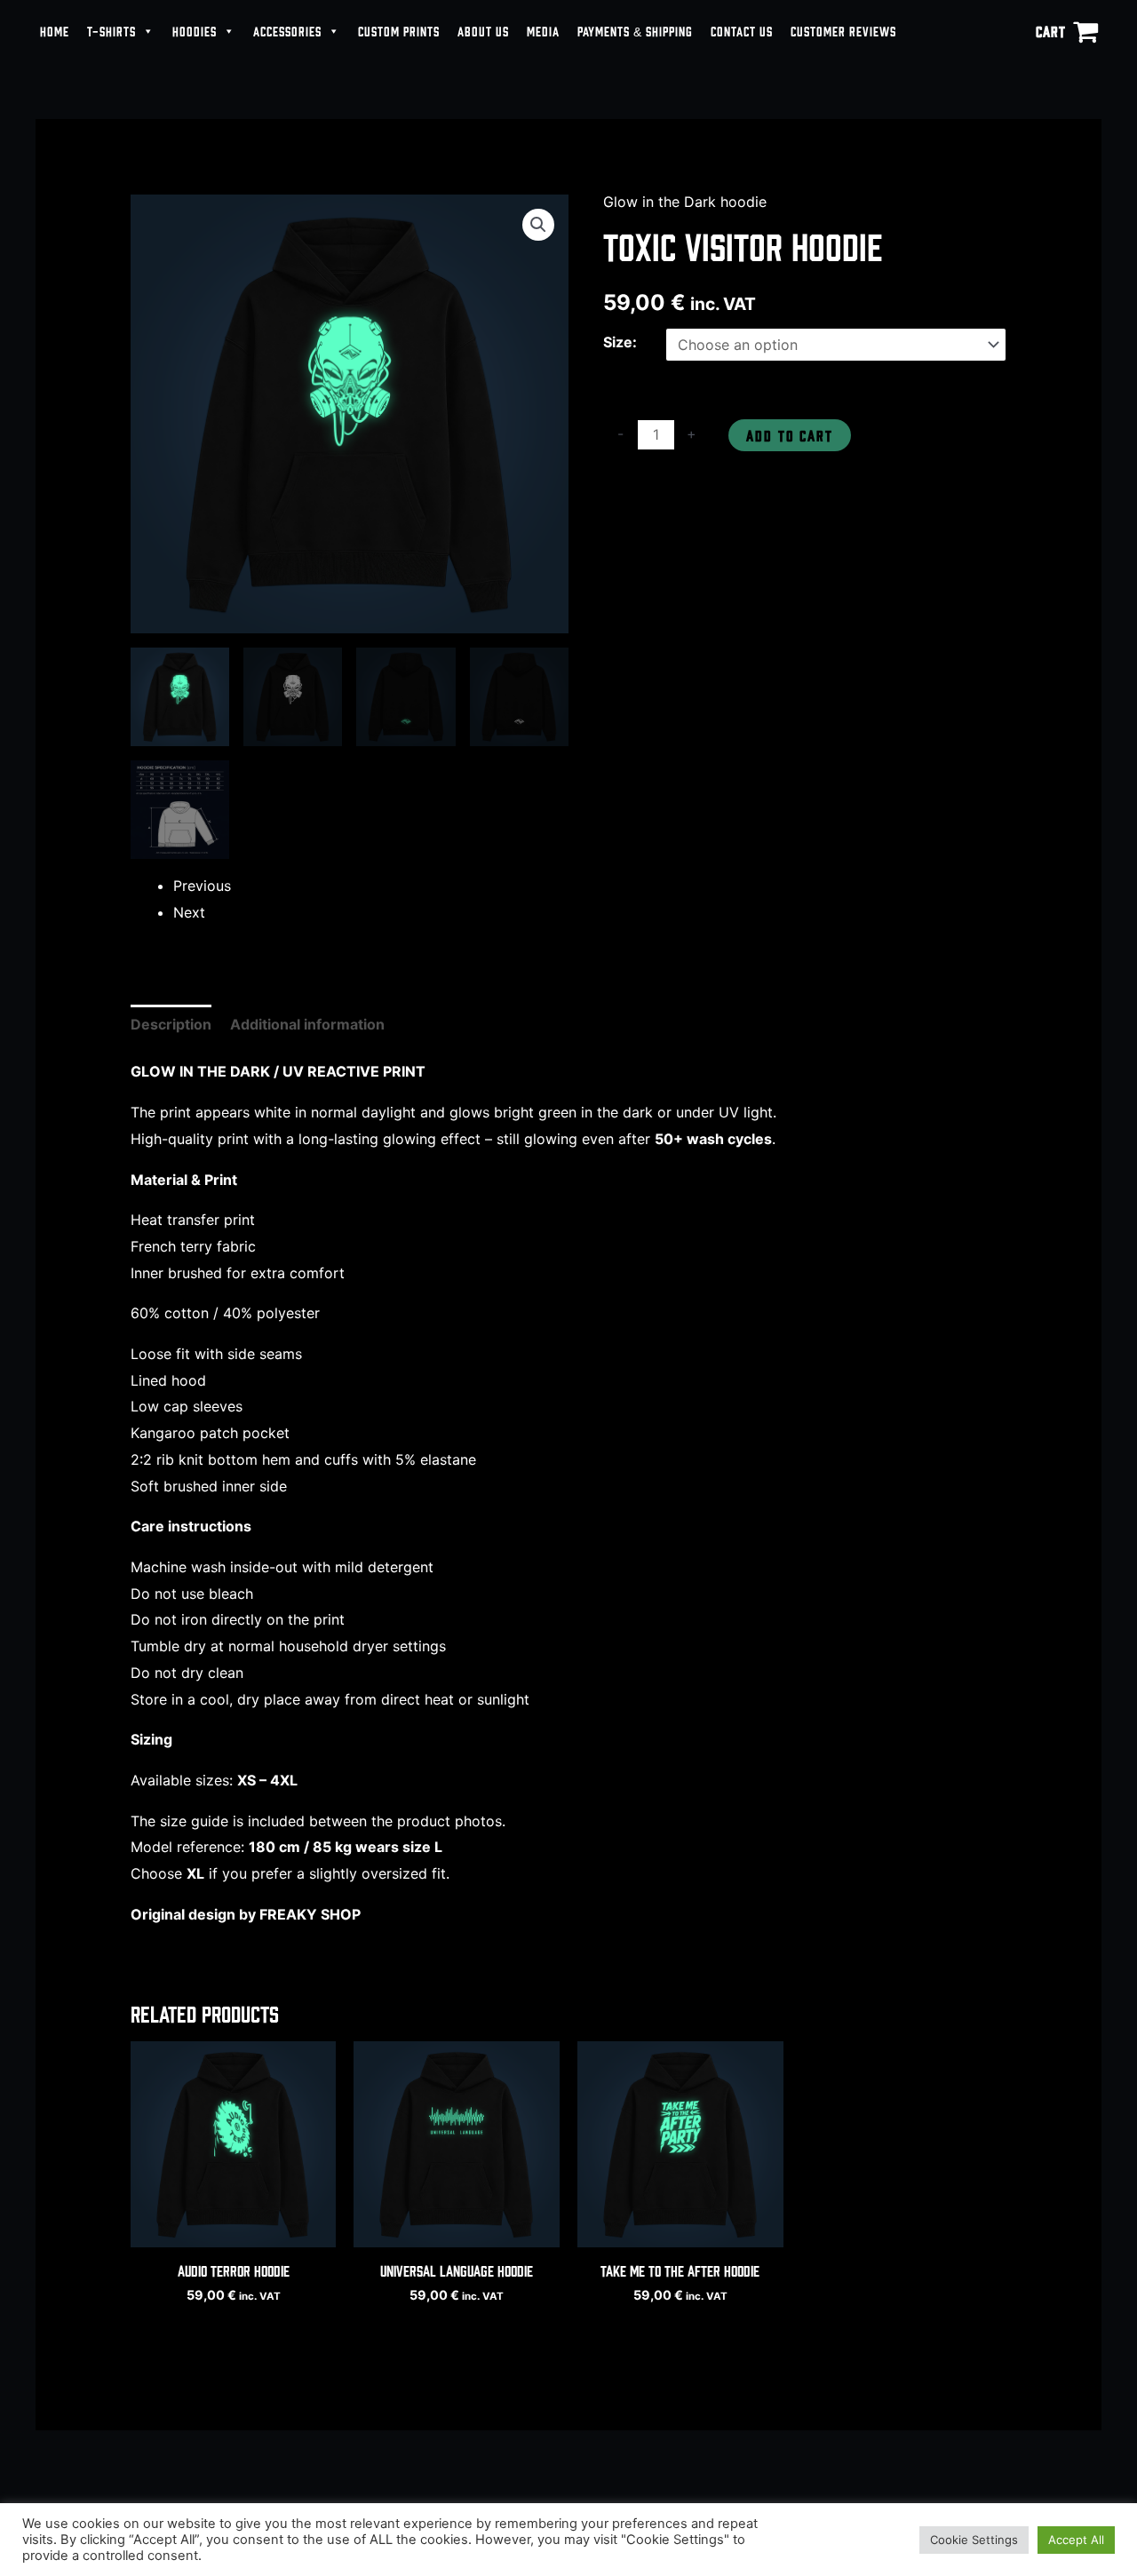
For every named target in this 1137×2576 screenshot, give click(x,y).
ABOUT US (483, 31)
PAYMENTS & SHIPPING (635, 31)
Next (189, 912)
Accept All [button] (1076, 2540)
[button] (538, 225)
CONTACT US (742, 31)
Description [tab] (171, 1024)
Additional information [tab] (307, 1024)
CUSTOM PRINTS (399, 31)
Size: (620, 342)
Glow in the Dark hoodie (685, 202)
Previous (202, 886)
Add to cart (790, 435)
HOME (55, 31)
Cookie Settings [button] (974, 2540)
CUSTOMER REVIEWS (843, 31)
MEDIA (543, 31)
